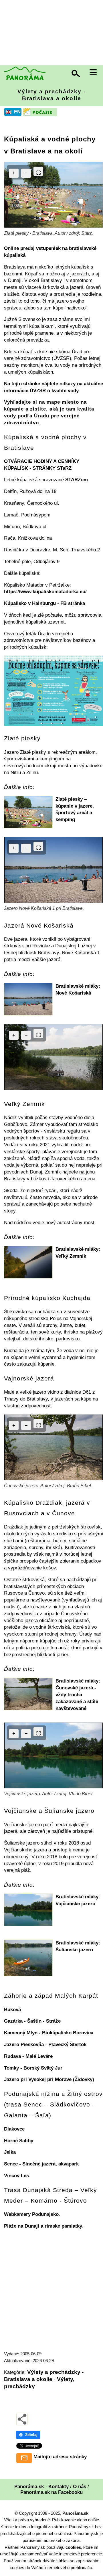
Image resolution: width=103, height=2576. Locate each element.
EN (17, 112)
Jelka (10, 2152)
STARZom (77, 480)
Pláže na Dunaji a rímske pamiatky (43, 2226)
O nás (80, 2487)
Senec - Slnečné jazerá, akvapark (41, 2164)
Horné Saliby (19, 2141)
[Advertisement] (51, 33)
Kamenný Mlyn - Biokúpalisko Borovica (49, 2033)
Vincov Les (16, 2176)
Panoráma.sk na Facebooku (51, 2492)
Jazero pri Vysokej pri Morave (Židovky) (49, 2079)
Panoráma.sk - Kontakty (41, 2487)
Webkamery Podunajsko (31, 2214)
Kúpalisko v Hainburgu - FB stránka (44, 603)
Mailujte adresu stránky (60, 2457)
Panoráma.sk (75, 2513)
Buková (12, 2010)
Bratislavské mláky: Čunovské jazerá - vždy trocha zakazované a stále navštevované (78, 1695)
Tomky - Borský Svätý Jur (33, 2068)
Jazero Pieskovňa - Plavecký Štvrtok (45, 2045)
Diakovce (14, 2129)
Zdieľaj (31, 2435)
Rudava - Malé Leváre (28, 2056)
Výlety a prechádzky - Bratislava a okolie (52, 95)
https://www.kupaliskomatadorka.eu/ (45, 592)
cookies (73, 2547)
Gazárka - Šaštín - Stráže (32, 2021)
